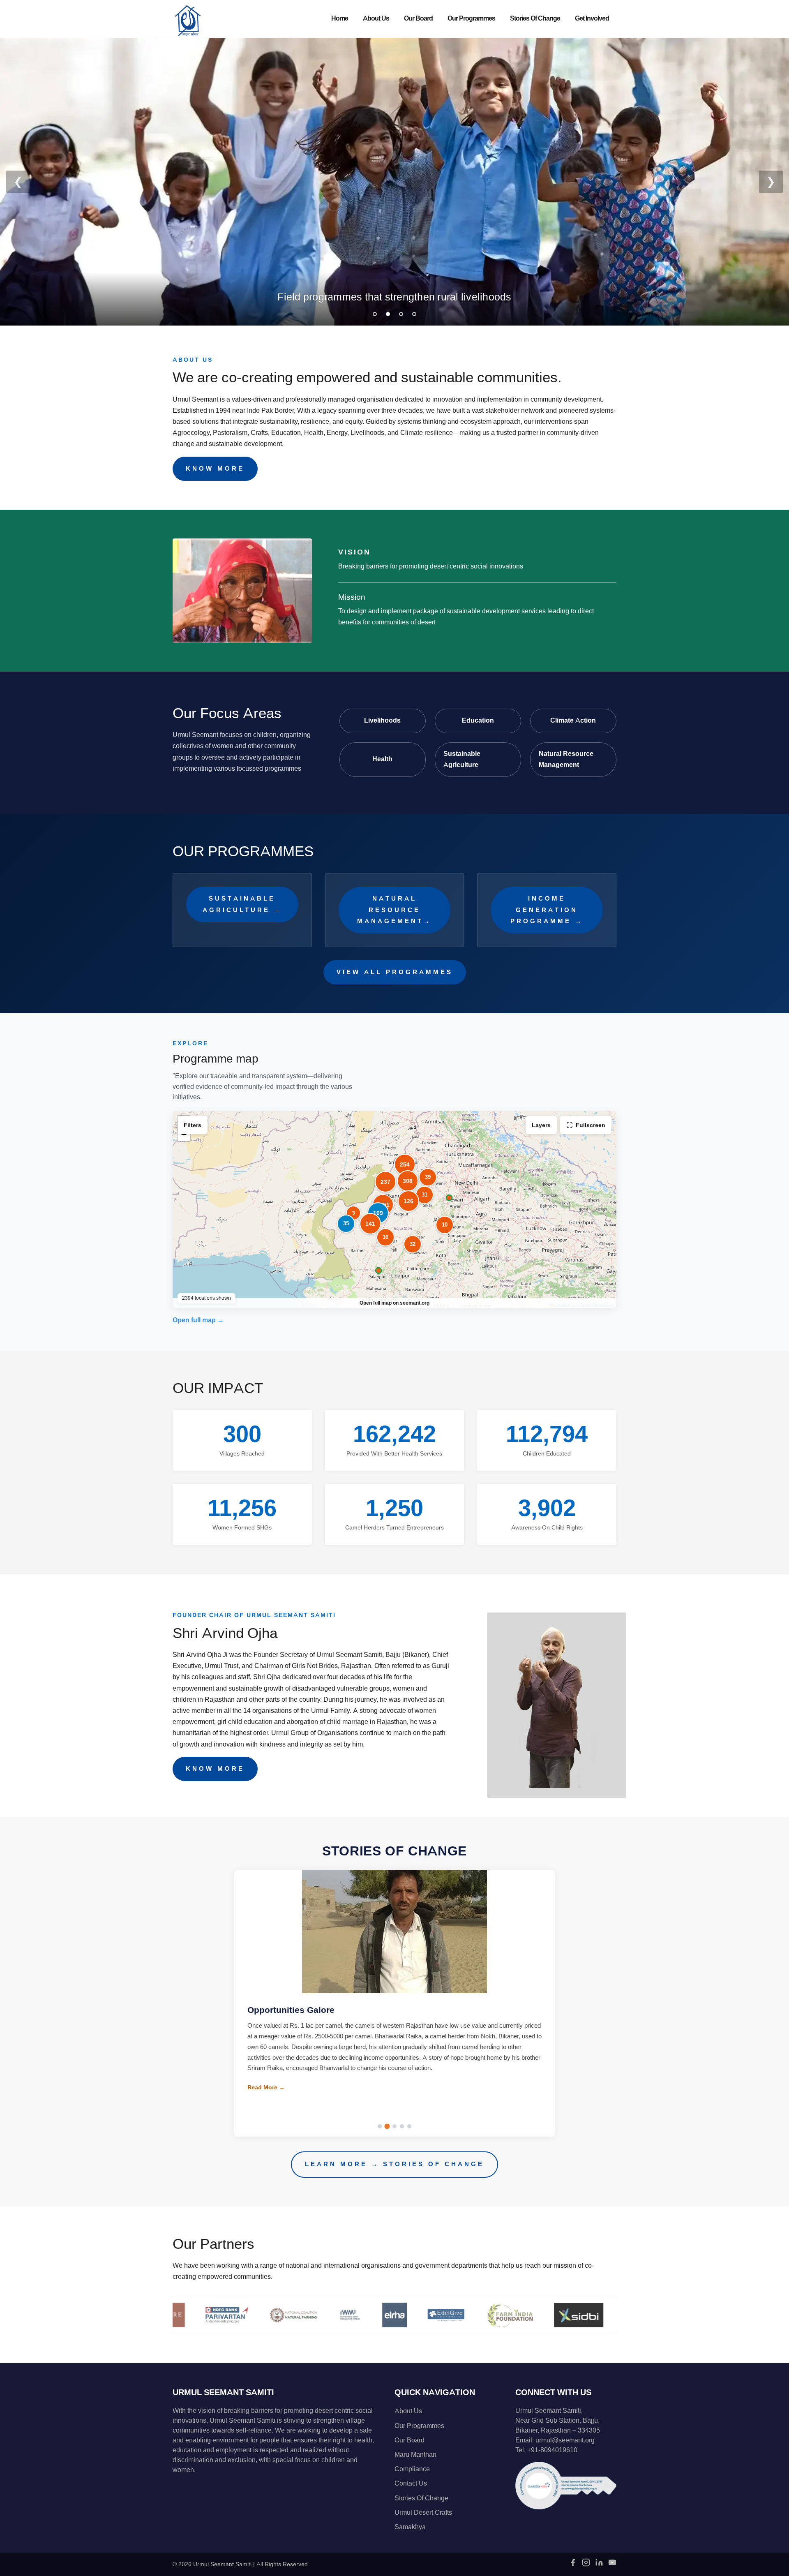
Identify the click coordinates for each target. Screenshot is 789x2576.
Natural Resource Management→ (394, 910)
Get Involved (592, 18)
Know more (215, 469)
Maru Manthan (415, 2455)
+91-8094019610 (552, 2450)
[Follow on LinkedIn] (599, 2565)
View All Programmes (395, 972)
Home (340, 18)
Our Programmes (471, 18)
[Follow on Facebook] (573, 2565)
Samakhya (410, 2527)
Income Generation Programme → (547, 910)
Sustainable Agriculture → (242, 904)
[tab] (375, 314)
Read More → (266, 2098)
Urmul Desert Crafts (423, 2513)
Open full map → (198, 1320)
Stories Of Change (535, 18)
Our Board (418, 18)
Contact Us (411, 2484)
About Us (376, 18)
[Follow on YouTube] (612, 2565)
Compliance (412, 2469)
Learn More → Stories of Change (394, 2164)
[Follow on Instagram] (586, 2565)
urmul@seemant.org (565, 2440)
